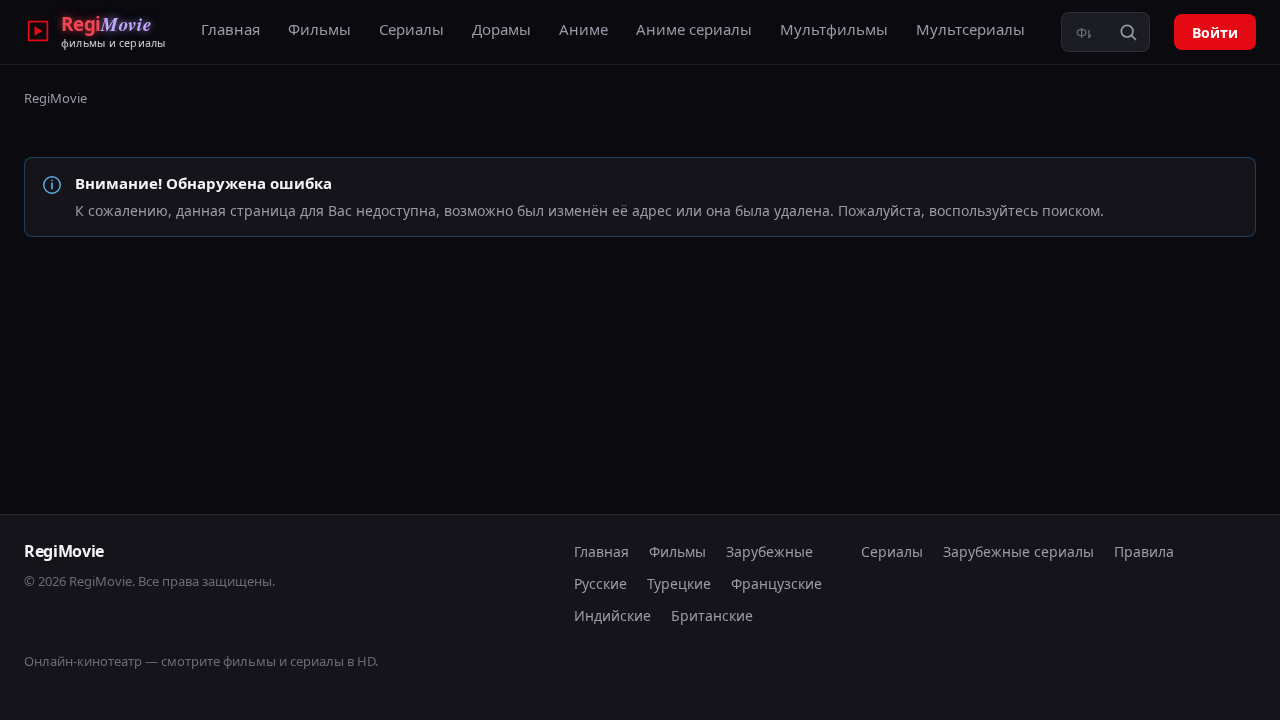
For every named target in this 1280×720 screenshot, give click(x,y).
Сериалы (411, 29)
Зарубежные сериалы (1018, 551)
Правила (1144, 551)
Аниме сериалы (694, 29)
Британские (712, 615)
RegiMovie (55, 98)
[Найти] (1128, 32)
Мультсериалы (970, 29)
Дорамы (501, 29)
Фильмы (319, 29)
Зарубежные (769, 551)
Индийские (612, 615)
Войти (1215, 32)
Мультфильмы (834, 29)
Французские (776, 583)
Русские (600, 583)
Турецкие (679, 583)
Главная (230, 29)
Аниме (583, 29)
